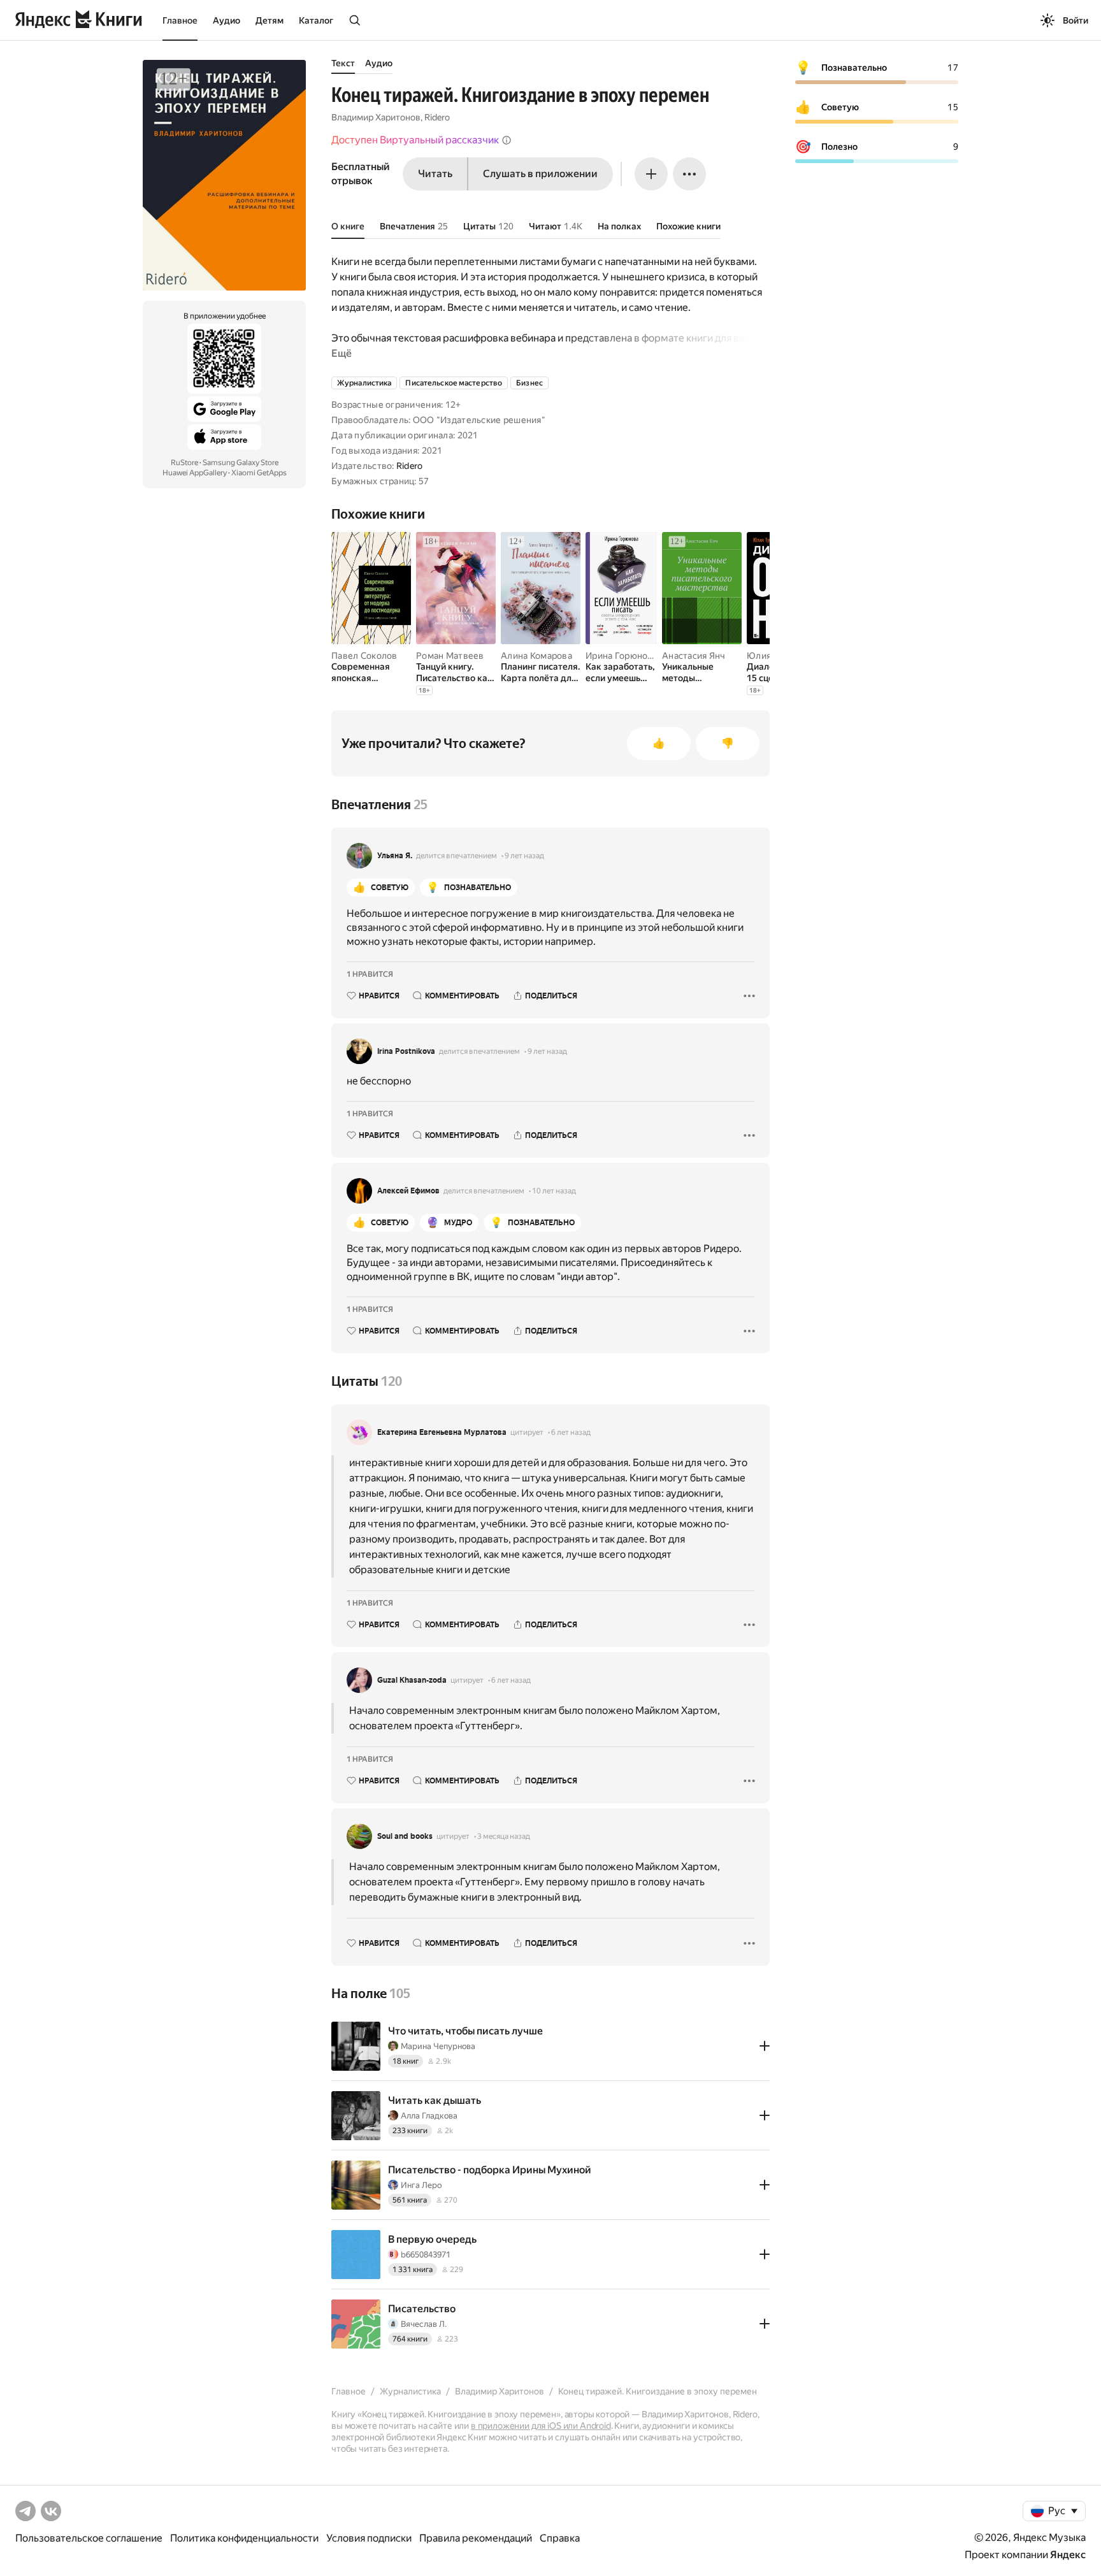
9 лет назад (524, 856)
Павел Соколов (364, 656)
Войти (1076, 20)
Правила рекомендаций (476, 2538)
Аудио (227, 20)
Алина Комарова (536, 656)
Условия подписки (369, 2538)
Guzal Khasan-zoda (412, 1680)
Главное (180, 20)
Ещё (342, 353)
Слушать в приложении (540, 174)
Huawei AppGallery (195, 473)
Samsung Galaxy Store (241, 463)
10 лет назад (554, 1191)
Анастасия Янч (694, 656)
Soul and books (405, 1836)
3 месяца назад (504, 1836)
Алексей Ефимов (408, 1191)
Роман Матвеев (450, 656)
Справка (560, 2538)
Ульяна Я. (395, 856)
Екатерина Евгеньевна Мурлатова (442, 1432)
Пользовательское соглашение (89, 2538)
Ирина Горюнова (622, 656)
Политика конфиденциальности (244, 2538)
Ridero (437, 117)
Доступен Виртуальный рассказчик (415, 140)
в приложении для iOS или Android (541, 2426)
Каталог (316, 20)
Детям (270, 20)
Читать (435, 174)
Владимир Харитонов (376, 117)
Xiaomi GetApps (259, 473)
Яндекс (1068, 2555)
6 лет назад (571, 1432)
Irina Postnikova (406, 1051)
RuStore (184, 463)
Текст (343, 63)
